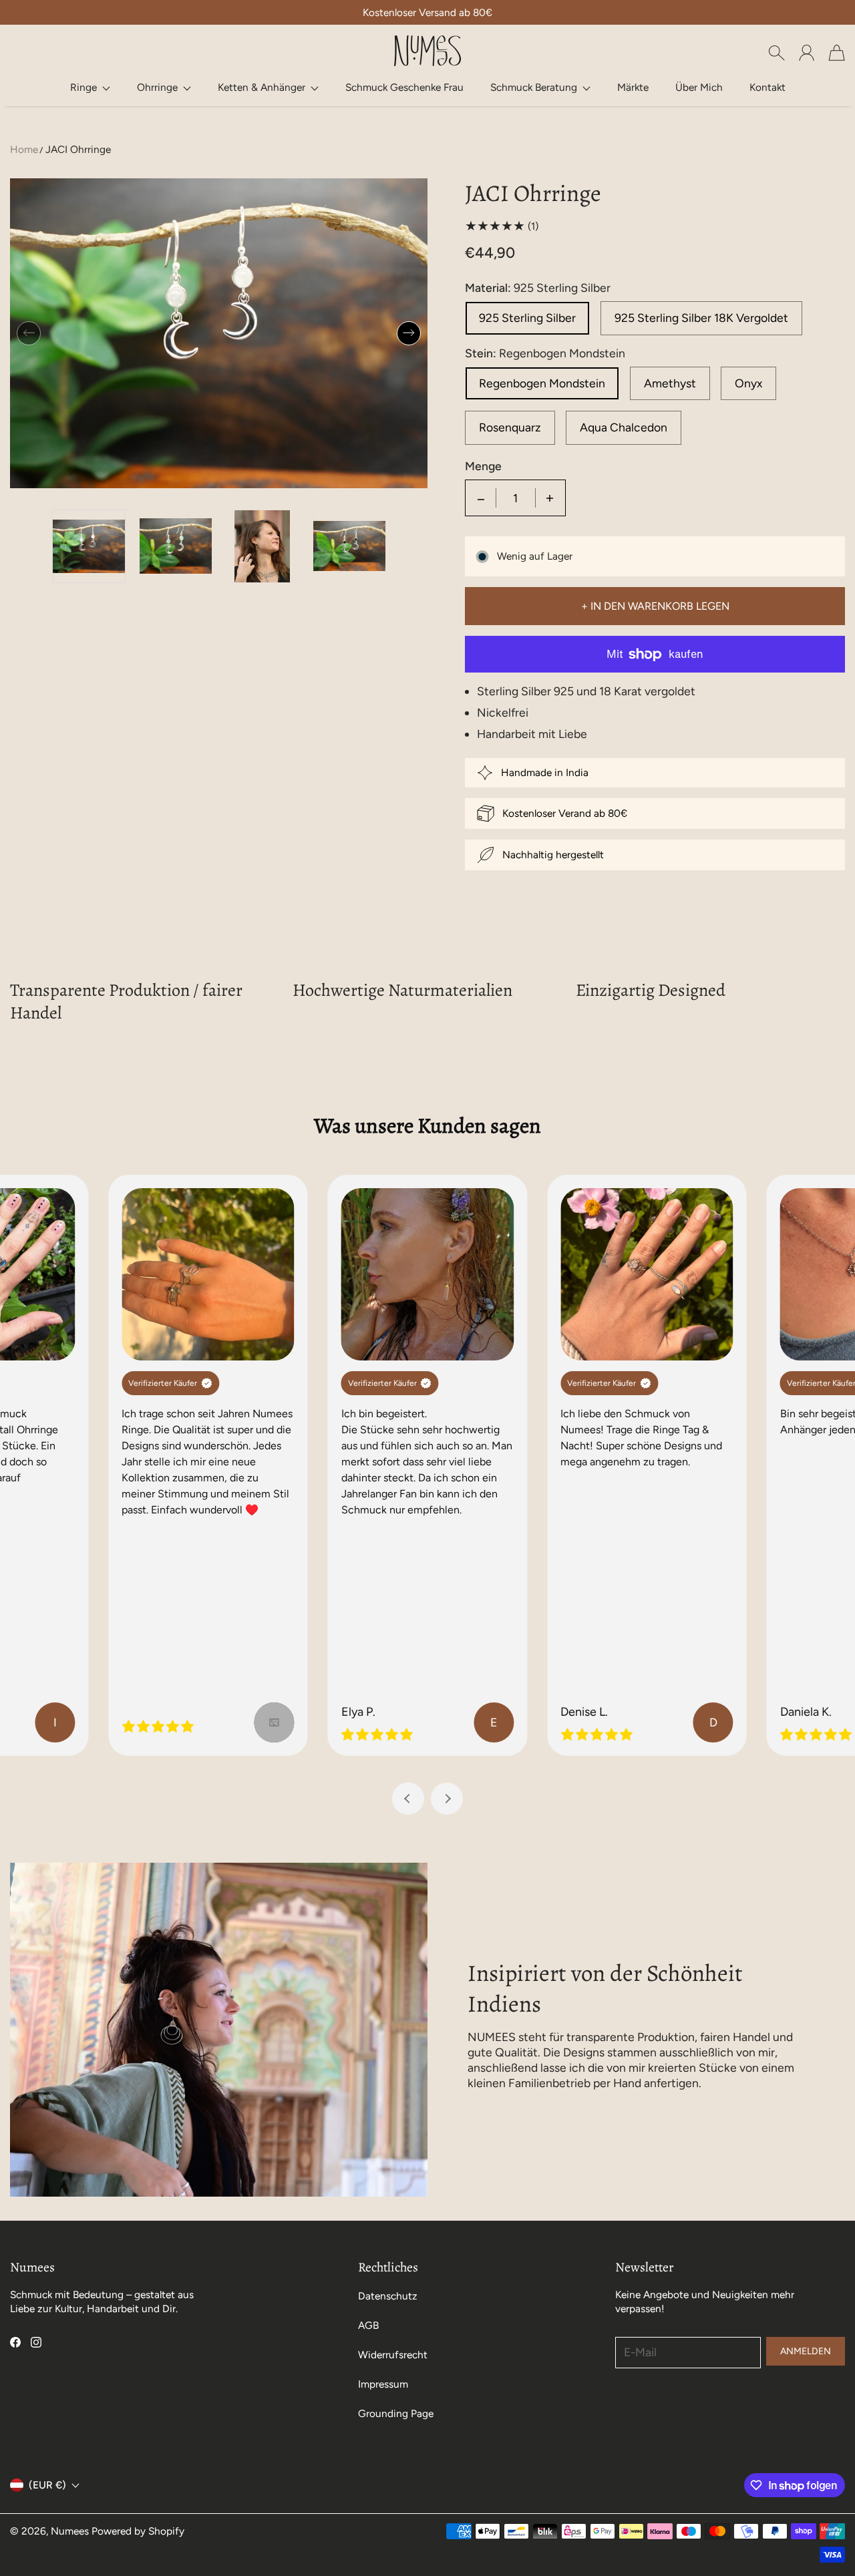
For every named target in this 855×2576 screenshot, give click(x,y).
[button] (90, 87)
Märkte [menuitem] (633, 87)
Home (24, 149)
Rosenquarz (510, 427)
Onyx (748, 383)
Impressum (383, 2384)
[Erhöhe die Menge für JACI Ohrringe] (550, 498)
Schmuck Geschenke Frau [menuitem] (404, 87)
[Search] (777, 53)
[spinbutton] (516, 498)
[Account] (807, 53)
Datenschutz (388, 2296)
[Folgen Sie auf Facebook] (15, 2342)
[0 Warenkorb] (837, 53)
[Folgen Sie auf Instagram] (36, 2342)
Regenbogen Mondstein (542, 383)
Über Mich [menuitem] (699, 87)
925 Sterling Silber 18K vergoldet (701, 318)
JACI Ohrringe (78, 149)
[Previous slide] (408, 1799)
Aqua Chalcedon (624, 427)
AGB (368, 2325)
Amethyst (670, 383)
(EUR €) (47, 2485)
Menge (483, 466)
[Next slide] (447, 1799)
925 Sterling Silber (527, 318)
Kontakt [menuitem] (767, 87)
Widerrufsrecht (393, 2355)
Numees (70, 2531)
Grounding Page (396, 2413)
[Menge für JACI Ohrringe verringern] (481, 498)
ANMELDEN (806, 2351)
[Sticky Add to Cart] (797, 2536)
